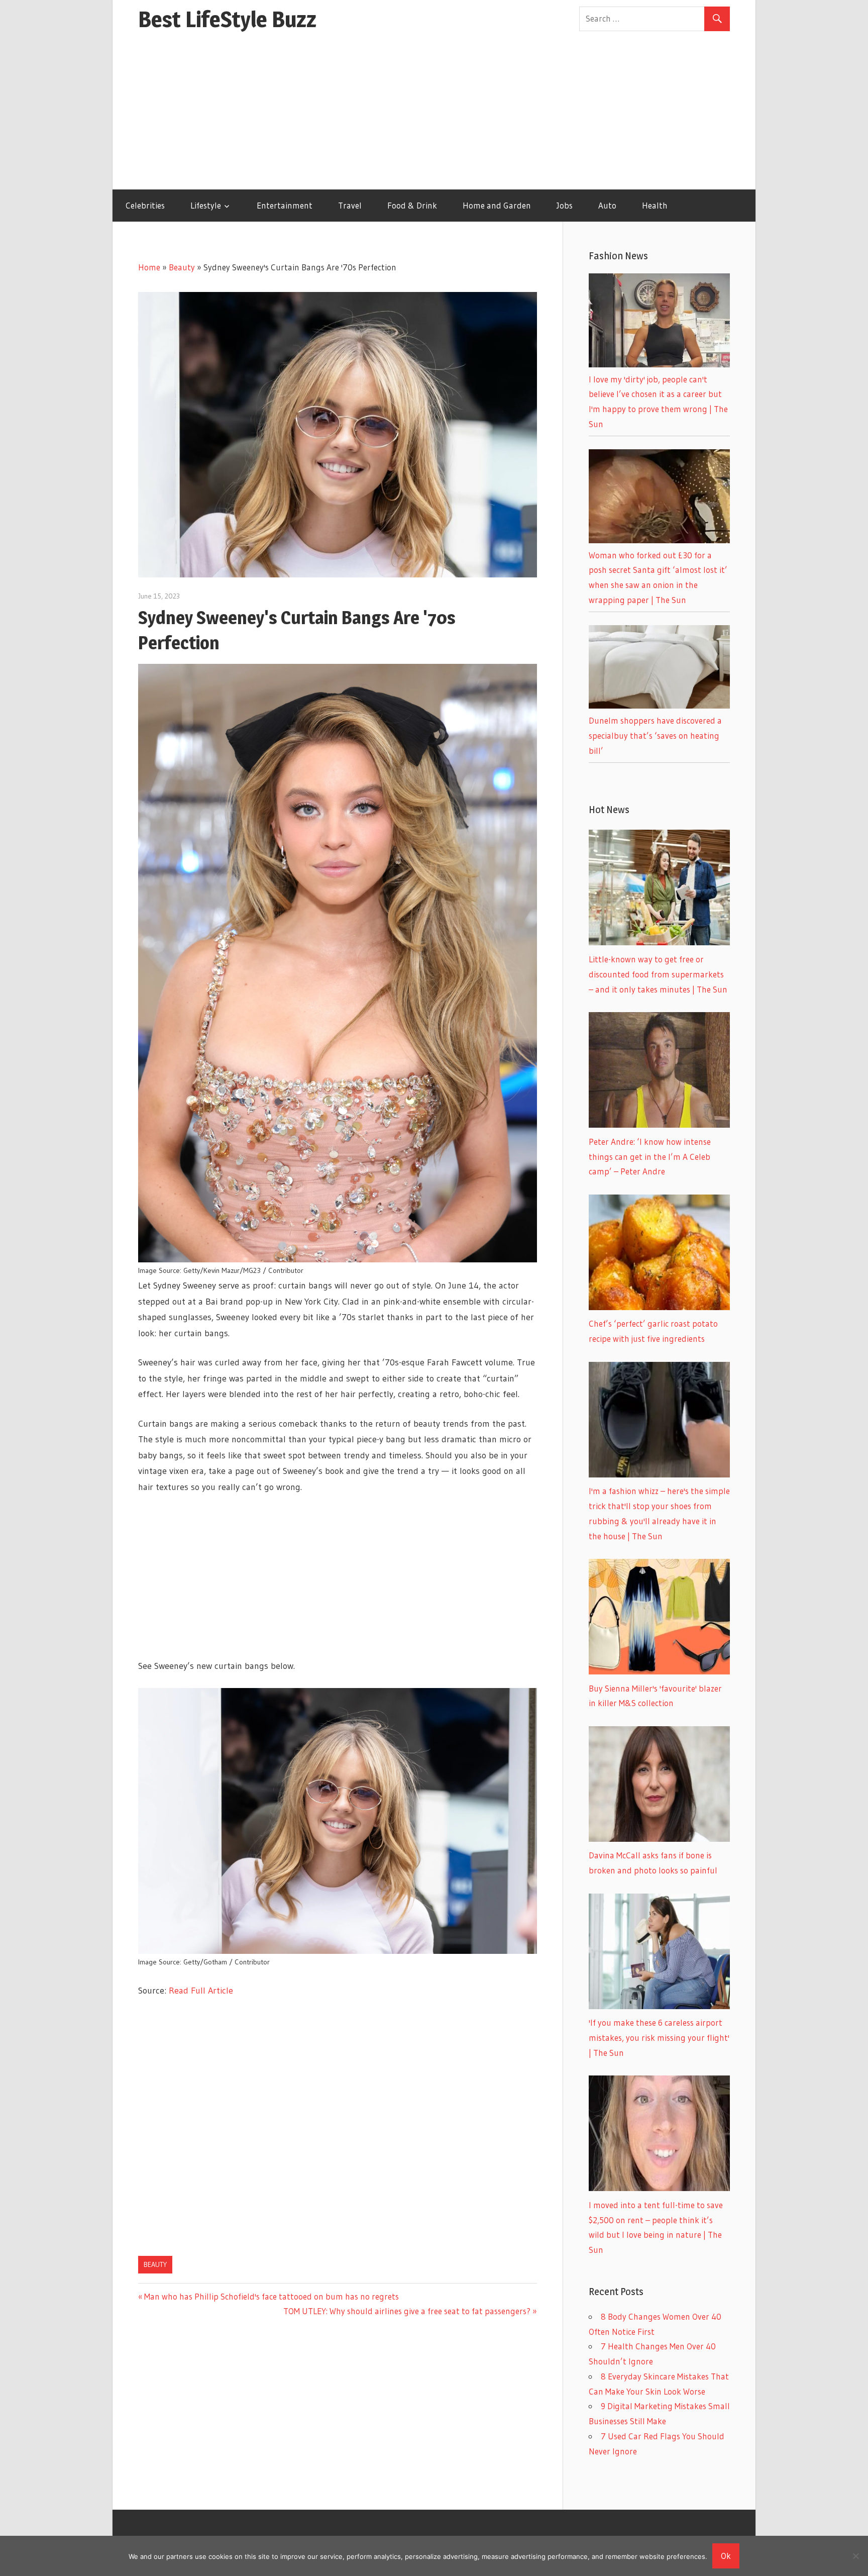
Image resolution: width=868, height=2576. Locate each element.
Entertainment (285, 205)
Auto (607, 205)
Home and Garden (497, 205)
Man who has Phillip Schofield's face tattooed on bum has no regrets (271, 2296)
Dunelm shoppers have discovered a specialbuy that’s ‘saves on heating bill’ (655, 735)
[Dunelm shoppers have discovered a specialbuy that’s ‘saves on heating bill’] (659, 705)
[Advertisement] (434, 114)
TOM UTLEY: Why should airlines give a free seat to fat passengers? (407, 2311)
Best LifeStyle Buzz (227, 19)
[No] (855, 2556)
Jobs (565, 205)
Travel (350, 205)
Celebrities (145, 205)
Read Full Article (201, 1991)
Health (655, 205)
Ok (726, 2556)
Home (149, 267)
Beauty (182, 267)
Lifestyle (206, 205)
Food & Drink (412, 205)
